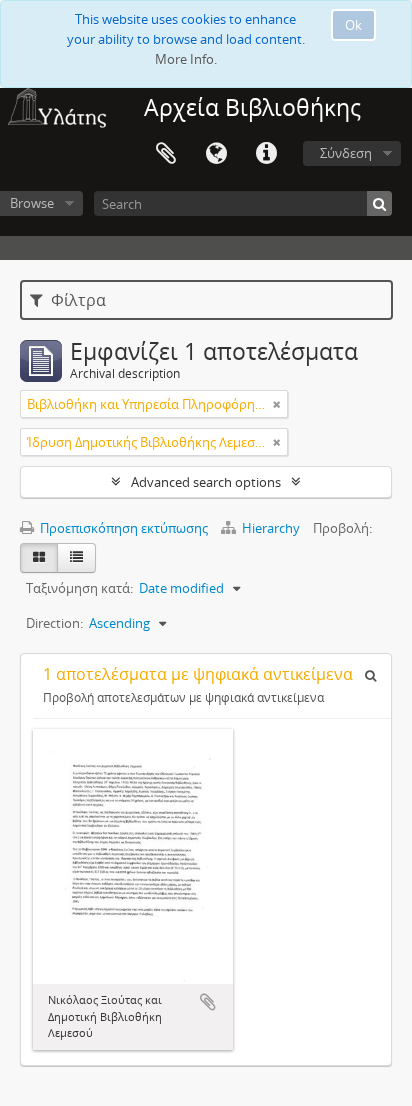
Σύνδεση (346, 153)
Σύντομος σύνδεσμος (266, 154)
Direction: (54, 623)
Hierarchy (271, 528)
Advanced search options (206, 482)
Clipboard (166, 154)
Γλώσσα (216, 154)
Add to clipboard (208, 1002)
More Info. (186, 59)
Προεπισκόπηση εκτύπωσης (122, 528)
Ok (353, 25)
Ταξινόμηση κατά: (79, 588)
